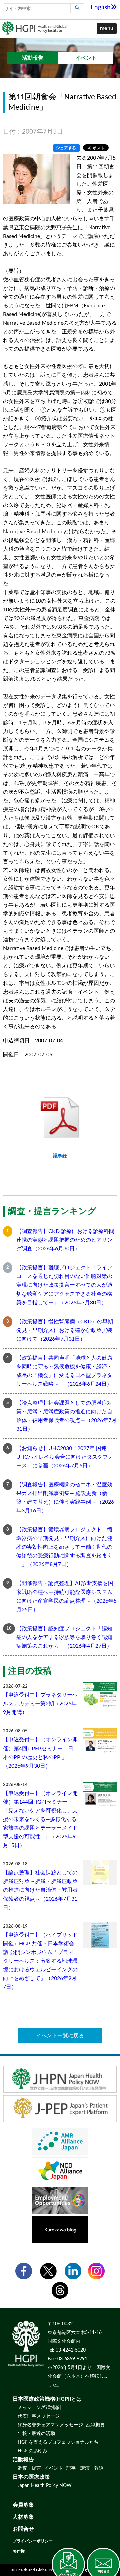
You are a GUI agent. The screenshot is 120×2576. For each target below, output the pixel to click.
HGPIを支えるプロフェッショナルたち (58, 2442)
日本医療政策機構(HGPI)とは (47, 2399)
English (101, 8)
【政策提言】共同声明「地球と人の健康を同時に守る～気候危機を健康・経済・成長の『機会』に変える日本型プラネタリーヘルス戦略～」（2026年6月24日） (64, 1371)
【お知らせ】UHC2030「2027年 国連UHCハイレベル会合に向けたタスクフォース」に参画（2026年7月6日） (65, 1457)
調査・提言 (29, 2468)
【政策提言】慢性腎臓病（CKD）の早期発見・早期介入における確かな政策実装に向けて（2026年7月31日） (65, 1330)
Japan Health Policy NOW (45, 2486)
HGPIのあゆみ (32, 2451)
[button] (107, 29)
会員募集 (23, 2505)
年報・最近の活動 (36, 2434)
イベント (54, 2468)
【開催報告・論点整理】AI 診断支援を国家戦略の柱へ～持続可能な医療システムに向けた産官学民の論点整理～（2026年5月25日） (66, 1597)
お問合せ (23, 2529)
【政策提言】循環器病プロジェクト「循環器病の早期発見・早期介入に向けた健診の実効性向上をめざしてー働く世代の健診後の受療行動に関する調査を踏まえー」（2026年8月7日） (64, 1547)
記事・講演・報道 (85, 2468)
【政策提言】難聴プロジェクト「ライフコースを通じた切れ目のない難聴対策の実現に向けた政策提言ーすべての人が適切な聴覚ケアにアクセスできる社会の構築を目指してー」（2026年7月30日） (64, 1285)
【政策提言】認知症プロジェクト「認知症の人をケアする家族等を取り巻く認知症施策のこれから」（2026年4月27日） (64, 1637)
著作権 (19, 2551)
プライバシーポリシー (33, 2541)
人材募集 (23, 2517)
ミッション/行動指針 (40, 2408)
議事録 (60, 1156)
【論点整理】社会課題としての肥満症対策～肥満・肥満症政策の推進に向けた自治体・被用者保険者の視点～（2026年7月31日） (66, 1416)
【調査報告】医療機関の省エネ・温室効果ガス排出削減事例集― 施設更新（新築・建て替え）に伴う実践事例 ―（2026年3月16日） (65, 1498)
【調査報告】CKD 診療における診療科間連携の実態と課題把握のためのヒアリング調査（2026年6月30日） (65, 1240)
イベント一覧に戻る (60, 2036)
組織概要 (96, 2425)
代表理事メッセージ (39, 2416)
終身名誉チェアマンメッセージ (50, 2425)
